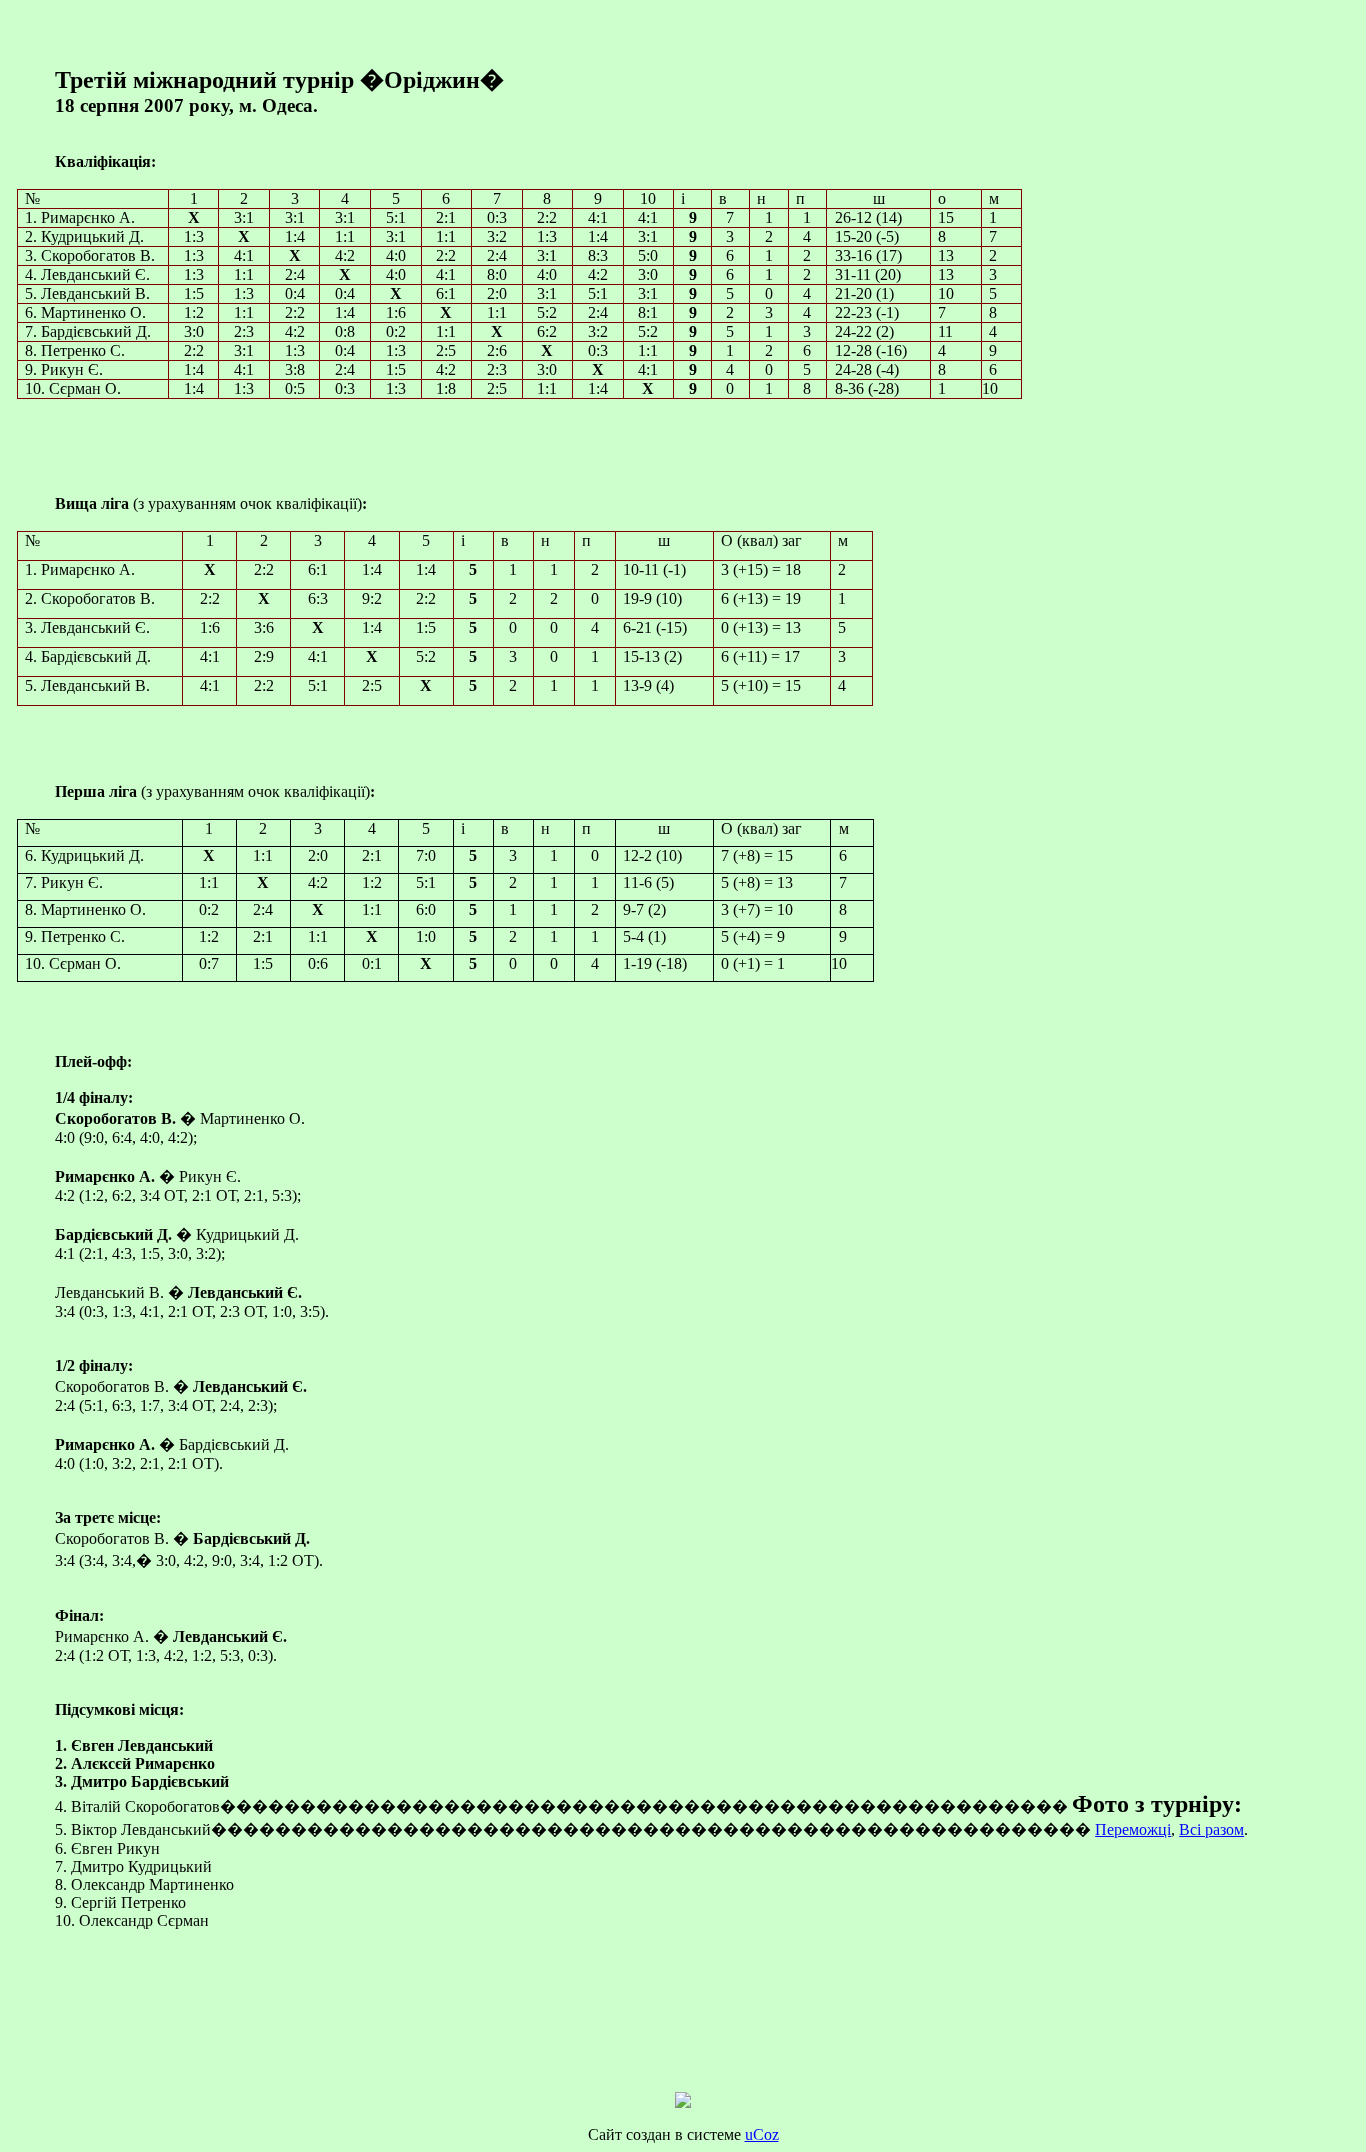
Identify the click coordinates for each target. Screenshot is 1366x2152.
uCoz (762, 2134)
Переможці (1133, 1829)
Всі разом (1211, 1829)
